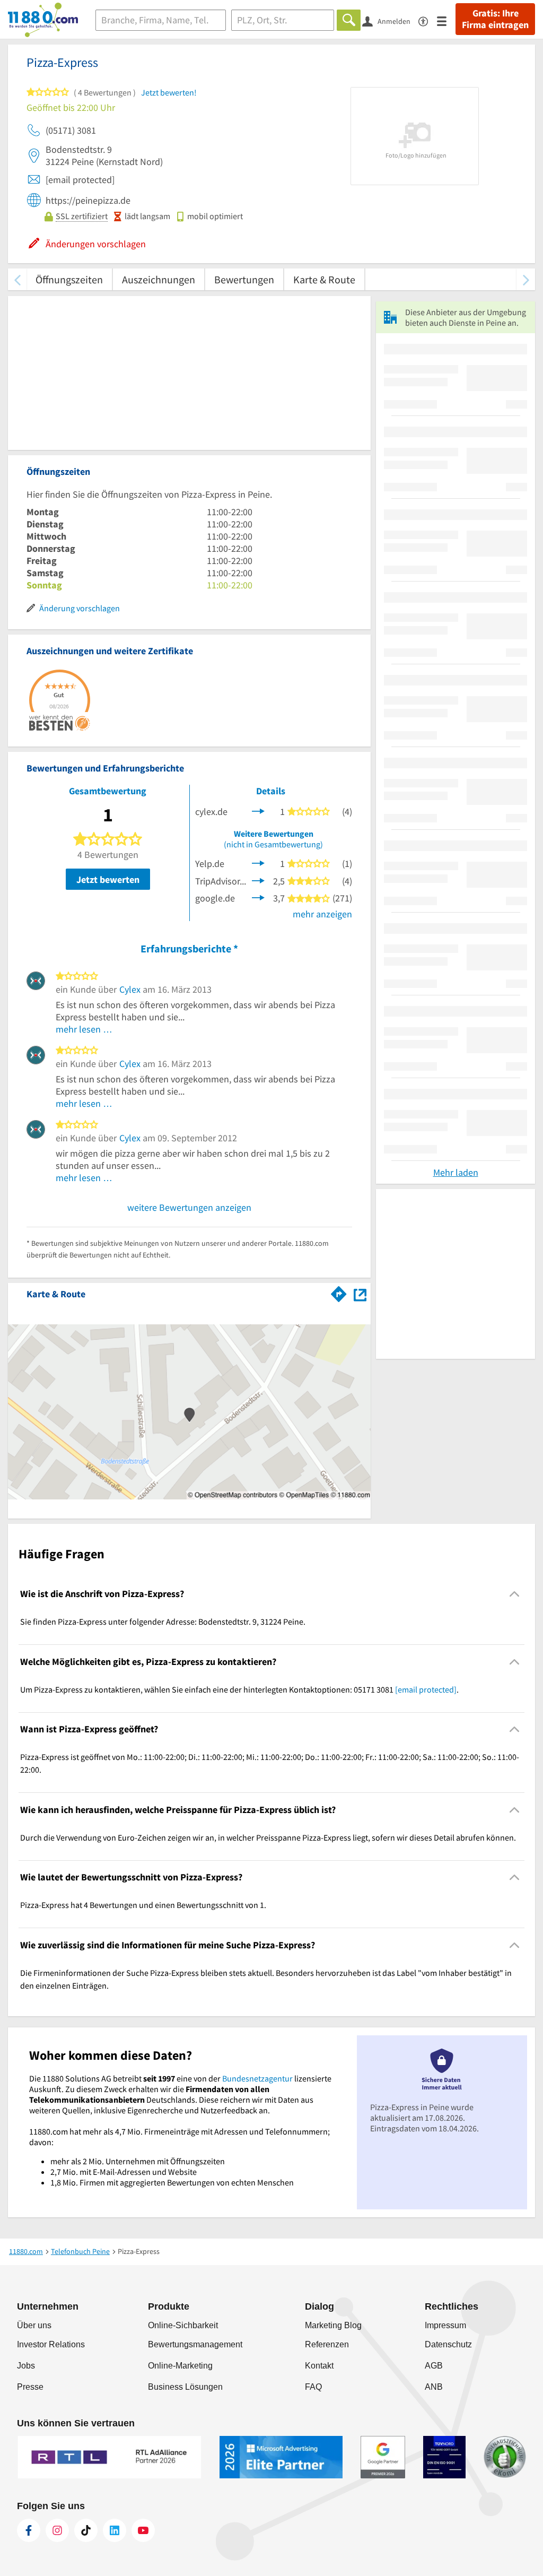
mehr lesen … (84, 1029)
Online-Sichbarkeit (183, 2325)
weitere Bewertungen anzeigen (189, 1207)
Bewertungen (244, 279)
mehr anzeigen (322, 914)
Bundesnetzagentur (257, 2078)
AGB (434, 2366)
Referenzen (327, 2344)
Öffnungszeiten (69, 279)
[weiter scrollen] (526, 279)
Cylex (130, 989)
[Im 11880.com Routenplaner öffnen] (339, 1292)
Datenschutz (448, 2344)
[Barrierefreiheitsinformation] (428, 20)
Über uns (34, 2325)
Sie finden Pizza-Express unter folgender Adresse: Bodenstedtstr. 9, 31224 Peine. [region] (163, 1621)
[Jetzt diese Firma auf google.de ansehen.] (258, 897)
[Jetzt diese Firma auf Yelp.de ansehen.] (258, 862)
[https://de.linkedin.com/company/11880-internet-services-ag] (115, 2530)
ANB (434, 2387)
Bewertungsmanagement (195, 2344)
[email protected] (426, 1689)
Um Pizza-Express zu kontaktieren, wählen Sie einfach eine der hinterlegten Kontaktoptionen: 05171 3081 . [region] (239, 1689)
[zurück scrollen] (17, 279)
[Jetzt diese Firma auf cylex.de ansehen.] (258, 810)
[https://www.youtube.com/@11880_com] (143, 2530)
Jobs (26, 2366)
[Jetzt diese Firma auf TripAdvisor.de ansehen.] (258, 879)
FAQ (313, 2387)
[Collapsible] (515, 1594)
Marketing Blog (333, 2325)
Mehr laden (456, 1172)
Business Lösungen (185, 2387)
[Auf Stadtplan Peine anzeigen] (360, 1293)
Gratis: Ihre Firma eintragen (495, 19)
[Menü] (446, 20)
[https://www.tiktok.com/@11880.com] (86, 2530)
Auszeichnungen (159, 279)
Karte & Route (324, 279)
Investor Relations (51, 2344)
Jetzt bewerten (108, 879)
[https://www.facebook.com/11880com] (29, 2530)
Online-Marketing (180, 2366)
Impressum (445, 2325)
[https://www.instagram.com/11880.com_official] (57, 2530)
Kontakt (319, 2366)
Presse (30, 2387)
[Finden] (349, 20)
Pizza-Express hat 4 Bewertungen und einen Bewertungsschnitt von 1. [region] (143, 1905)
